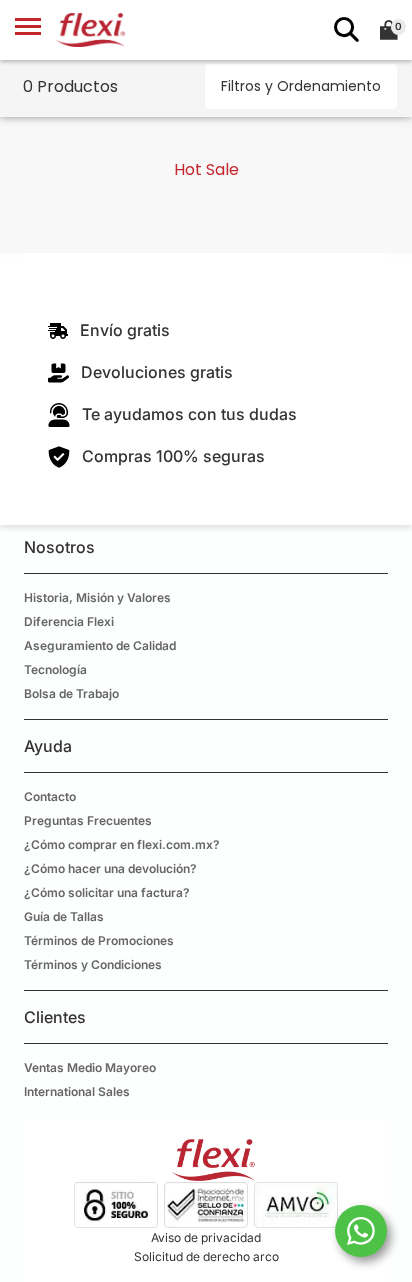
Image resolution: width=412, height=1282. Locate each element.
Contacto (50, 796)
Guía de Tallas (64, 916)
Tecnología (55, 669)
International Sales (77, 1091)
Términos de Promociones (99, 940)
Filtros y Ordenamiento (301, 86)
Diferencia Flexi (69, 621)
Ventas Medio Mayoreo (90, 1067)
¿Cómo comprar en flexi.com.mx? (122, 844)
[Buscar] (343, 30)
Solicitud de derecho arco (206, 1256)
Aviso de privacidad (206, 1237)
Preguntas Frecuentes (88, 820)
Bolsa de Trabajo (71, 693)
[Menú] (28, 30)
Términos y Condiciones (93, 964)
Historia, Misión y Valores (97, 597)
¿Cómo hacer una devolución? (110, 868)
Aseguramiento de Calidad (100, 645)
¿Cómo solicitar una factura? (107, 892)
